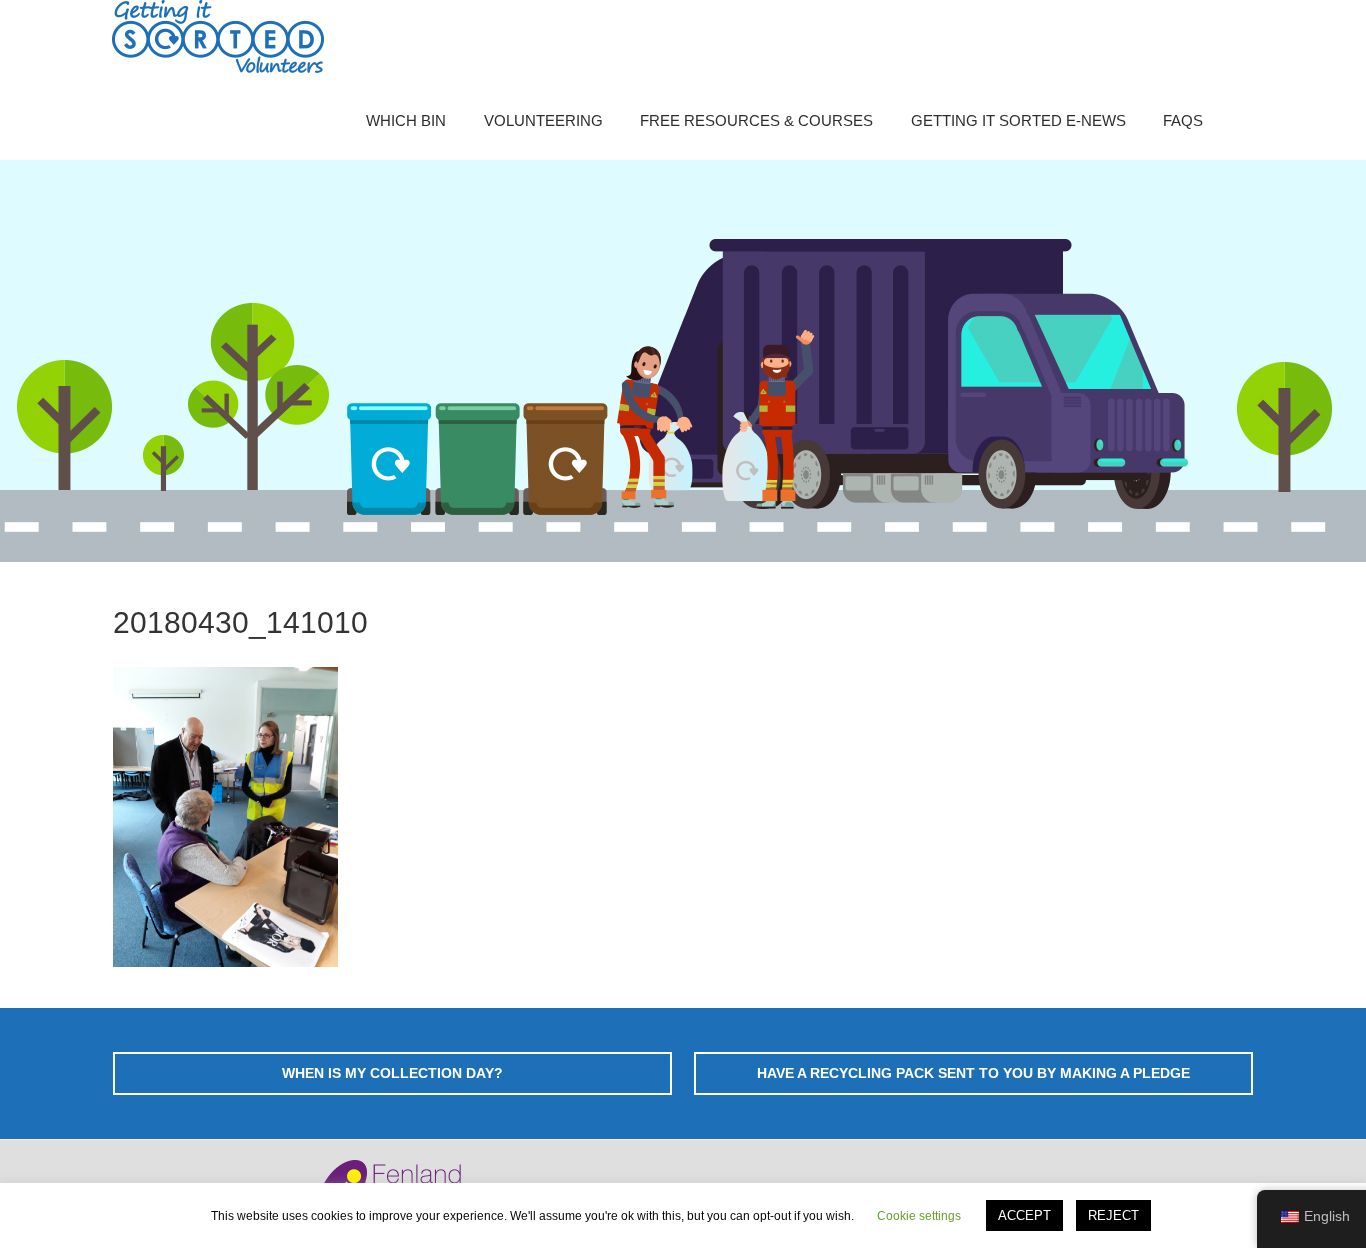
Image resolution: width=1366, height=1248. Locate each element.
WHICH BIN (406, 120)
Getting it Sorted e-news (1018, 120)
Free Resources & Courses (756, 120)
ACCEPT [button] (1024, 1215)
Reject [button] (1113, 1215)
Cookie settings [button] (919, 1216)
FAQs (1183, 120)
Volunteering (543, 120)
